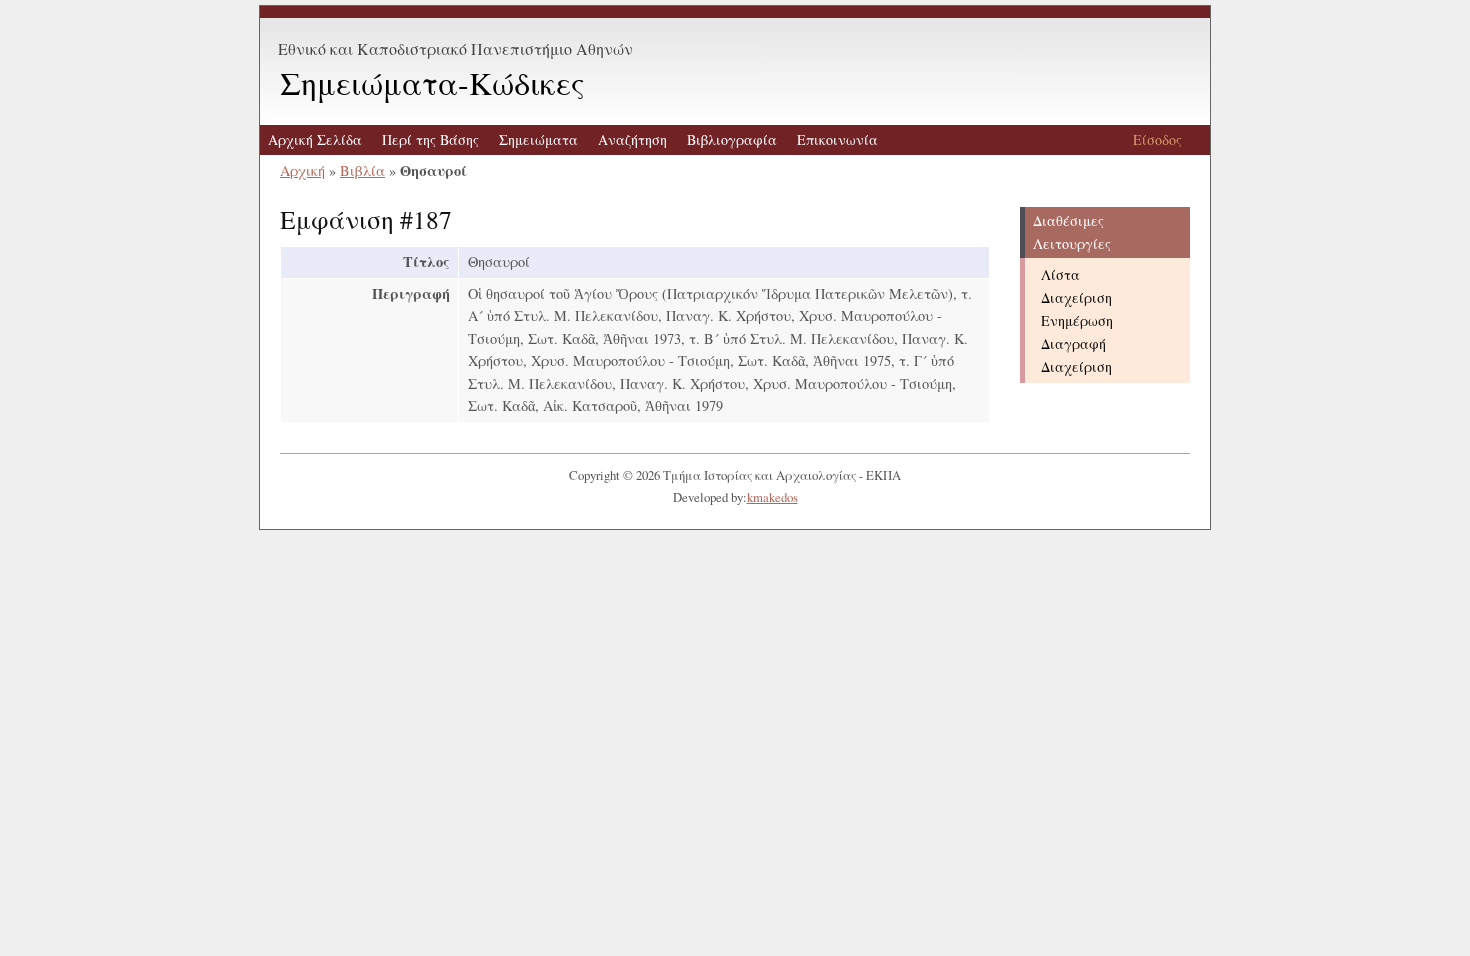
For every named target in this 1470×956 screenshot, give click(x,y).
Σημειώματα (538, 139)
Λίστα (1060, 274)
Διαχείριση (1076, 297)
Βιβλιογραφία (732, 139)
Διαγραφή (1073, 343)
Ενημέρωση (1077, 320)
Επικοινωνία (837, 139)
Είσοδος (1157, 139)
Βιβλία (362, 170)
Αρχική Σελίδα (315, 139)
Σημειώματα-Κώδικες (432, 82)
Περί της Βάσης (430, 139)
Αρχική (302, 170)
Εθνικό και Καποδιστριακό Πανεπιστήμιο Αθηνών (455, 48)
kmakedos (772, 497)
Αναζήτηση (632, 139)
